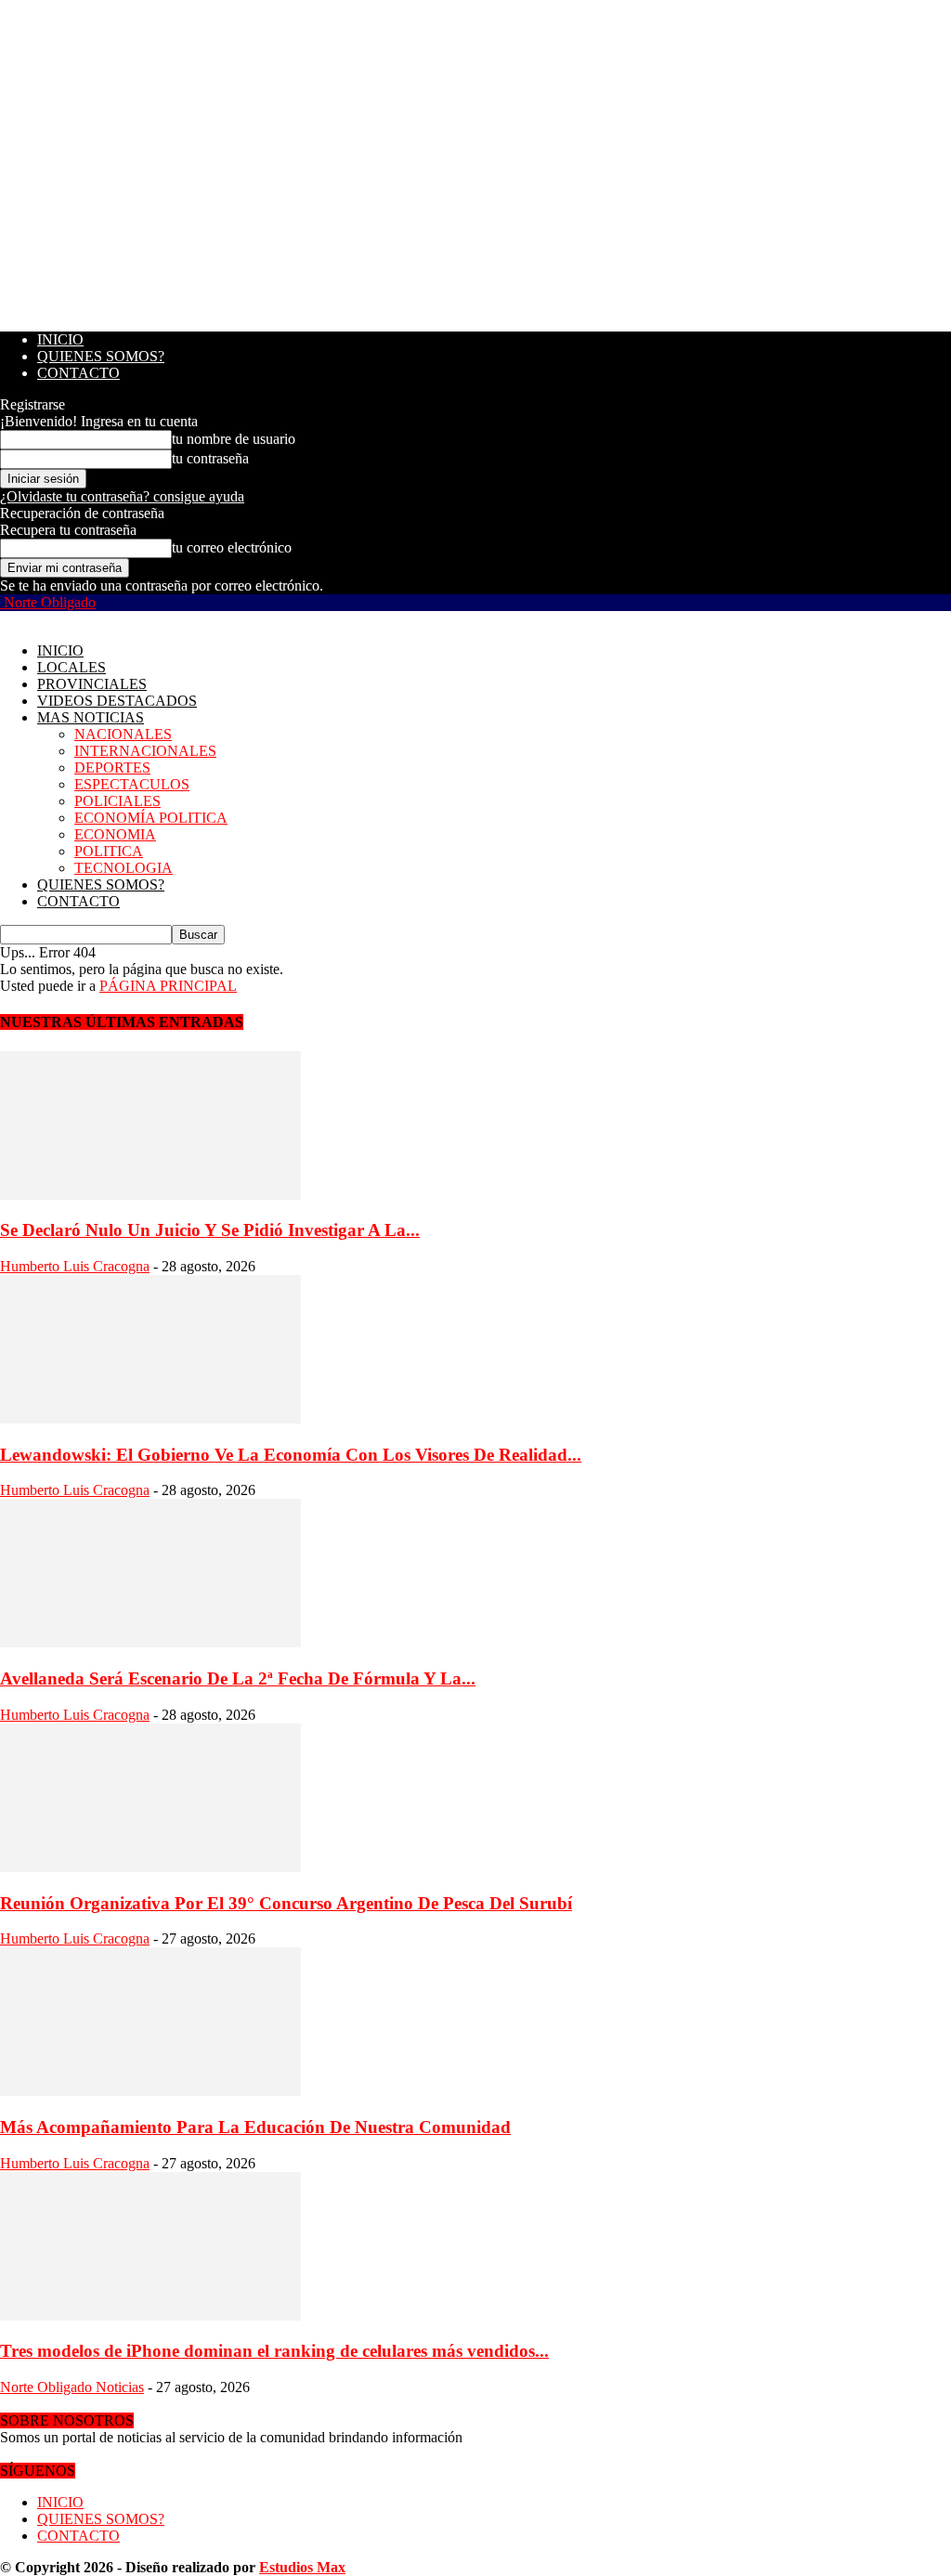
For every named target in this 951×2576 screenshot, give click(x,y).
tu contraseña (210, 458)
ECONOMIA (115, 834)
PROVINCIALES (92, 684)
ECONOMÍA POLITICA (151, 818)
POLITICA (109, 851)
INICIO (60, 339)
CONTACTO (78, 373)
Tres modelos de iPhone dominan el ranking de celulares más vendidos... (274, 2351)
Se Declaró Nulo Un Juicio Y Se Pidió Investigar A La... (210, 1230)
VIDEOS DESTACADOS (117, 701)
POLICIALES (117, 801)
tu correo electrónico (232, 547)
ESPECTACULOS (132, 784)
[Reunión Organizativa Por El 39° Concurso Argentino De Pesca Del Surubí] (150, 1867)
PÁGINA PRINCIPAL (168, 986)
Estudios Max (302, 2567)
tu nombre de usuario (234, 439)
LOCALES (72, 667)
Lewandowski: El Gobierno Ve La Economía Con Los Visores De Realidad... (291, 1455)
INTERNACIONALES (145, 751)
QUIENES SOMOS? (101, 356)
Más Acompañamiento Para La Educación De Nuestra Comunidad (255, 2127)
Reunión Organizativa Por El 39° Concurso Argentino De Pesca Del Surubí (286, 1903)
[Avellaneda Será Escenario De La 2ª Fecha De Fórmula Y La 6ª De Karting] (150, 1642)
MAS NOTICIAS (91, 717)
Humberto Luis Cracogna (75, 1266)
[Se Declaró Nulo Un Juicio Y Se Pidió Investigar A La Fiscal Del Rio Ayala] (150, 1195)
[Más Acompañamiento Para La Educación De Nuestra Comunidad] (150, 2091)
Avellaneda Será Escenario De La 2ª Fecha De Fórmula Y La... (238, 1678)
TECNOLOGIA (124, 868)
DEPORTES (112, 768)
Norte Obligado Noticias (72, 2387)
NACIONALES (123, 734)
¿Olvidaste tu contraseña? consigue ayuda (122, 496)
